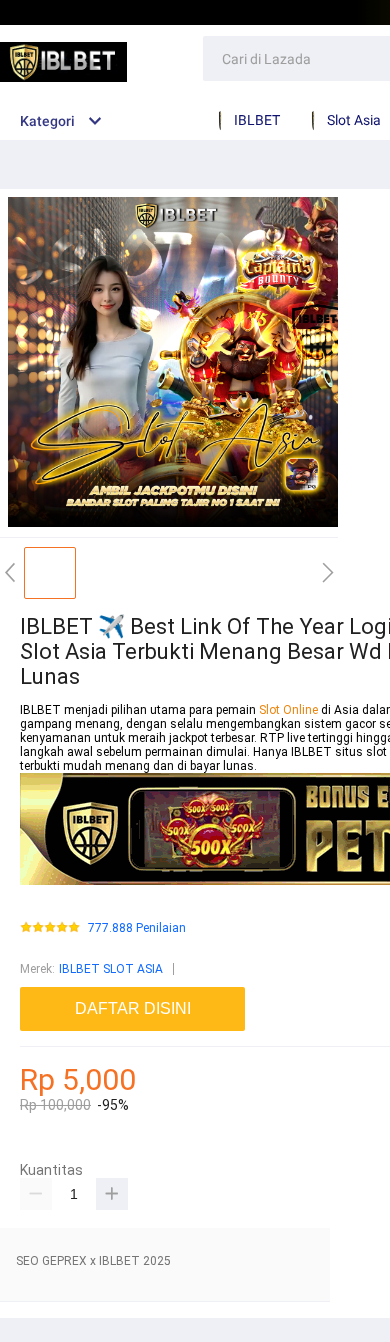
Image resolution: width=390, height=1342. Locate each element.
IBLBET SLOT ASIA (111, 969)
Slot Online (290, 710)
